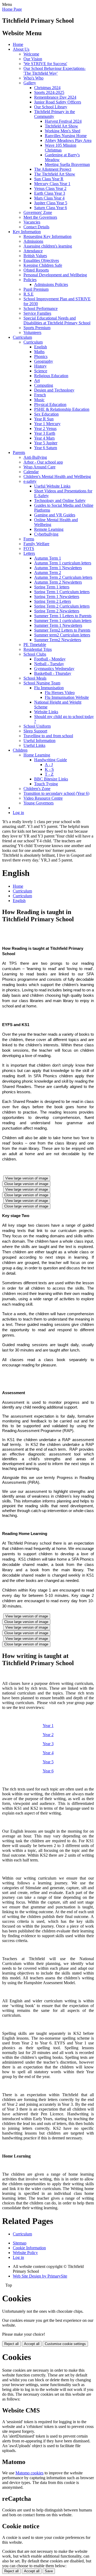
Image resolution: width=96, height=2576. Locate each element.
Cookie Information (29, 2248)
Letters (29, 553)
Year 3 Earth (45, 433)
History (40, 366)
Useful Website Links (52, 486)
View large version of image (27, 1178)
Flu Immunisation (49, 688)
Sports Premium (37, 328)
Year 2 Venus (45, 428)
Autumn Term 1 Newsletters (58, 568)
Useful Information (39, 741)
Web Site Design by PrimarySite (40, 2276)
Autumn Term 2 (48, 573)
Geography (44, 361)
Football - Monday (50, 659)
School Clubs (35, 654)
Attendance (33, 251)
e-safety (30, 481)
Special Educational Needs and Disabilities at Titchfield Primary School (57, 320)
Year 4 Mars (44, 438)
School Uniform (37, 726)
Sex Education (46, 414)
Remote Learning (49, 529)
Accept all (32, 2344)
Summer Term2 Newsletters (58, 640)
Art (37, 380)
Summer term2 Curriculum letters (62, 635)
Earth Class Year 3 (50, 193)
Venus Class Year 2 (50, 188)
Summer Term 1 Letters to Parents (63, 616)
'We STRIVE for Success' (45, 64)
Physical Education (50, 404)
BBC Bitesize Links (51, 779)
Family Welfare (36, 544)
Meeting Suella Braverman (67, 164)
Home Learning (37, 755)
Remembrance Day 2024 (55, 97)
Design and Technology (54, 390)
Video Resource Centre (43, 798)
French (40, 395)
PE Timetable (35, 645)
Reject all (11, 2344)
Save (49, 2571)
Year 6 (48, 1771)
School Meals (35, 678)
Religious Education (51, 376)
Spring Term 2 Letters (53, 601)
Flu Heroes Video (60, 693)
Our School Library (51, 107)
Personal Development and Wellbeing (55, 275)
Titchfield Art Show (61, 126)
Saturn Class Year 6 (51, 208)
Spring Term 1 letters (52, 587)
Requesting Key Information (47, 236)
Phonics (41, 356)
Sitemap (20, 2243)
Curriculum (22, 337)
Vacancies (32, 222)
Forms (29, 539)
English (41, 347)
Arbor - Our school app (43, 462)
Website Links (46, 712)
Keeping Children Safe (43, 265)
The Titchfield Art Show (55, 174)
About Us (21, 49)
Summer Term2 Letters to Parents (62, 630)
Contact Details (36, 227)
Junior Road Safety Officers (58, 102)
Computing (44, 385)
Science (41, 371)
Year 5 (48, 1762)
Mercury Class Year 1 (52, 184)
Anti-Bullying (35, 457)
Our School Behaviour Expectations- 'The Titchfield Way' (55, 71)
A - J (49, 765)
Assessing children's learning (48, 246)
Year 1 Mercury (47, 424)
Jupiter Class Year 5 (51, 203)
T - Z (49, 774)
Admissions (33, 241)
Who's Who (33, 78)
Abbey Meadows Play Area (68, 140)
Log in (18, 813)
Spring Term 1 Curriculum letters (62, 592)
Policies (30, 280)
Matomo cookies (29, 2473)
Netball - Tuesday (49, 664)
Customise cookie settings (65, 2344)
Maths (39, 352)
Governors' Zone (38, 212)
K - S (49, 769)
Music (39, 400)
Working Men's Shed (63, 131)
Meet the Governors (40, 217)
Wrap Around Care (39, 467)
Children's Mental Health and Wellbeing (57, 476)
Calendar (31, 472)
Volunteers (32, 332)
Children (20, 750)
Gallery (30, 83)
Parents (19, 452)
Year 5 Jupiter (46, 443)
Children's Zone (37, 789)
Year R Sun (44, 419)
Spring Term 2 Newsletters (57, 611)
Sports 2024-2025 (49, 92)
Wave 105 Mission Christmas (61, 148)
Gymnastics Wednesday (54, 669)
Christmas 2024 (47, 88)
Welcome (31, 54)
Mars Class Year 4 (49, 198)
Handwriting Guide (51, 760)
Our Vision (33, 59)
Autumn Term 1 (48, 558)
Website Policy (25, 2253)
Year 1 (48, 1726)
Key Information (27, 232)
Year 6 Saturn (46, 448)
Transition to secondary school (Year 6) (56, 793)
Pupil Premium (36, 289)
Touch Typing (46, 784)
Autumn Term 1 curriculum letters (63, 563)
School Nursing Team (42, 683)
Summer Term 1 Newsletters (58, 625)
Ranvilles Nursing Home (66, 136)
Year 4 (48, 1753)
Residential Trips (38, 649)
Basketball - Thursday (53, 673)
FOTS (29, 549)
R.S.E (29, 294)
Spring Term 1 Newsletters (57, 597)
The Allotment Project (53, 169)
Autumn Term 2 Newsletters (58, 582)
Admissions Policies (51, 284)
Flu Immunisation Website (67, 697)
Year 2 (48, 1735)
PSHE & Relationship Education (62, 409)
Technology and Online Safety (60, 501)
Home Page (12, 9)
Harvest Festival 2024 (63, 121)
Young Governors (39, 803)
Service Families (37, 313)
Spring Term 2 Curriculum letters (62, 606)
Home (18, 44)
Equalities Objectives (41, 260)
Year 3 (48, 1744)
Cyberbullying (46, 534)
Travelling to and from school (48, 736)
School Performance (41, 308)
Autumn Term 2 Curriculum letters (63, 577)
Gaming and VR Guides (55, 515)
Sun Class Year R (49, 179)
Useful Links (34, 745)
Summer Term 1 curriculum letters (63, 621)
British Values (35, 256)
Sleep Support (35, 731)
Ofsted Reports (36, 270)
